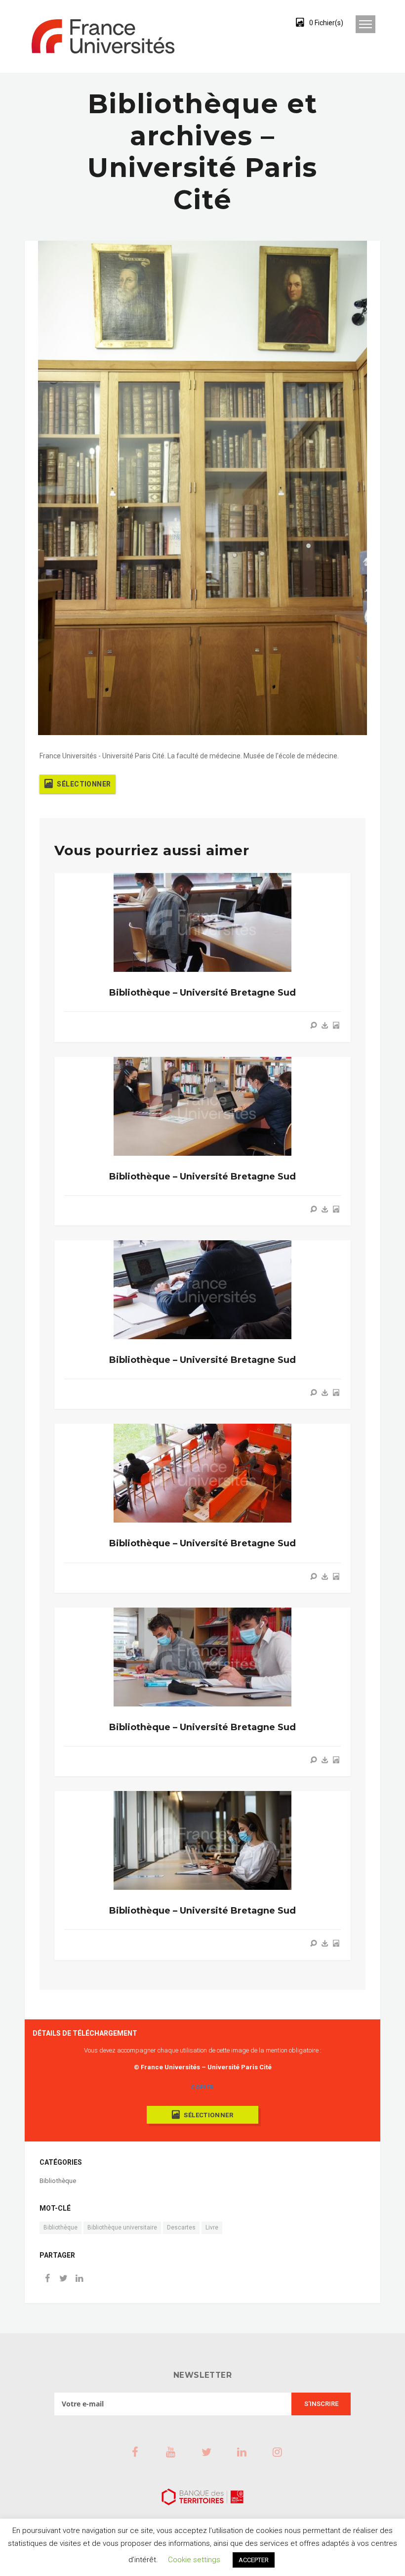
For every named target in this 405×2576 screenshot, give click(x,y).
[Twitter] (63, 2279)
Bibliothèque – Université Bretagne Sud (202, 993)
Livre (212, 2227)
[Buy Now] (325, 1025)
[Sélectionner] (336, 1025)
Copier (202, 2087)
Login (263, 22)
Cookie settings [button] (194, 2560)
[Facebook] (47, 2279)
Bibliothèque (58, 2181)
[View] (314, 1025)
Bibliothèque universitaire (122, 2227)
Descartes (181, 2227)
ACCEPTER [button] (254, 2560)
